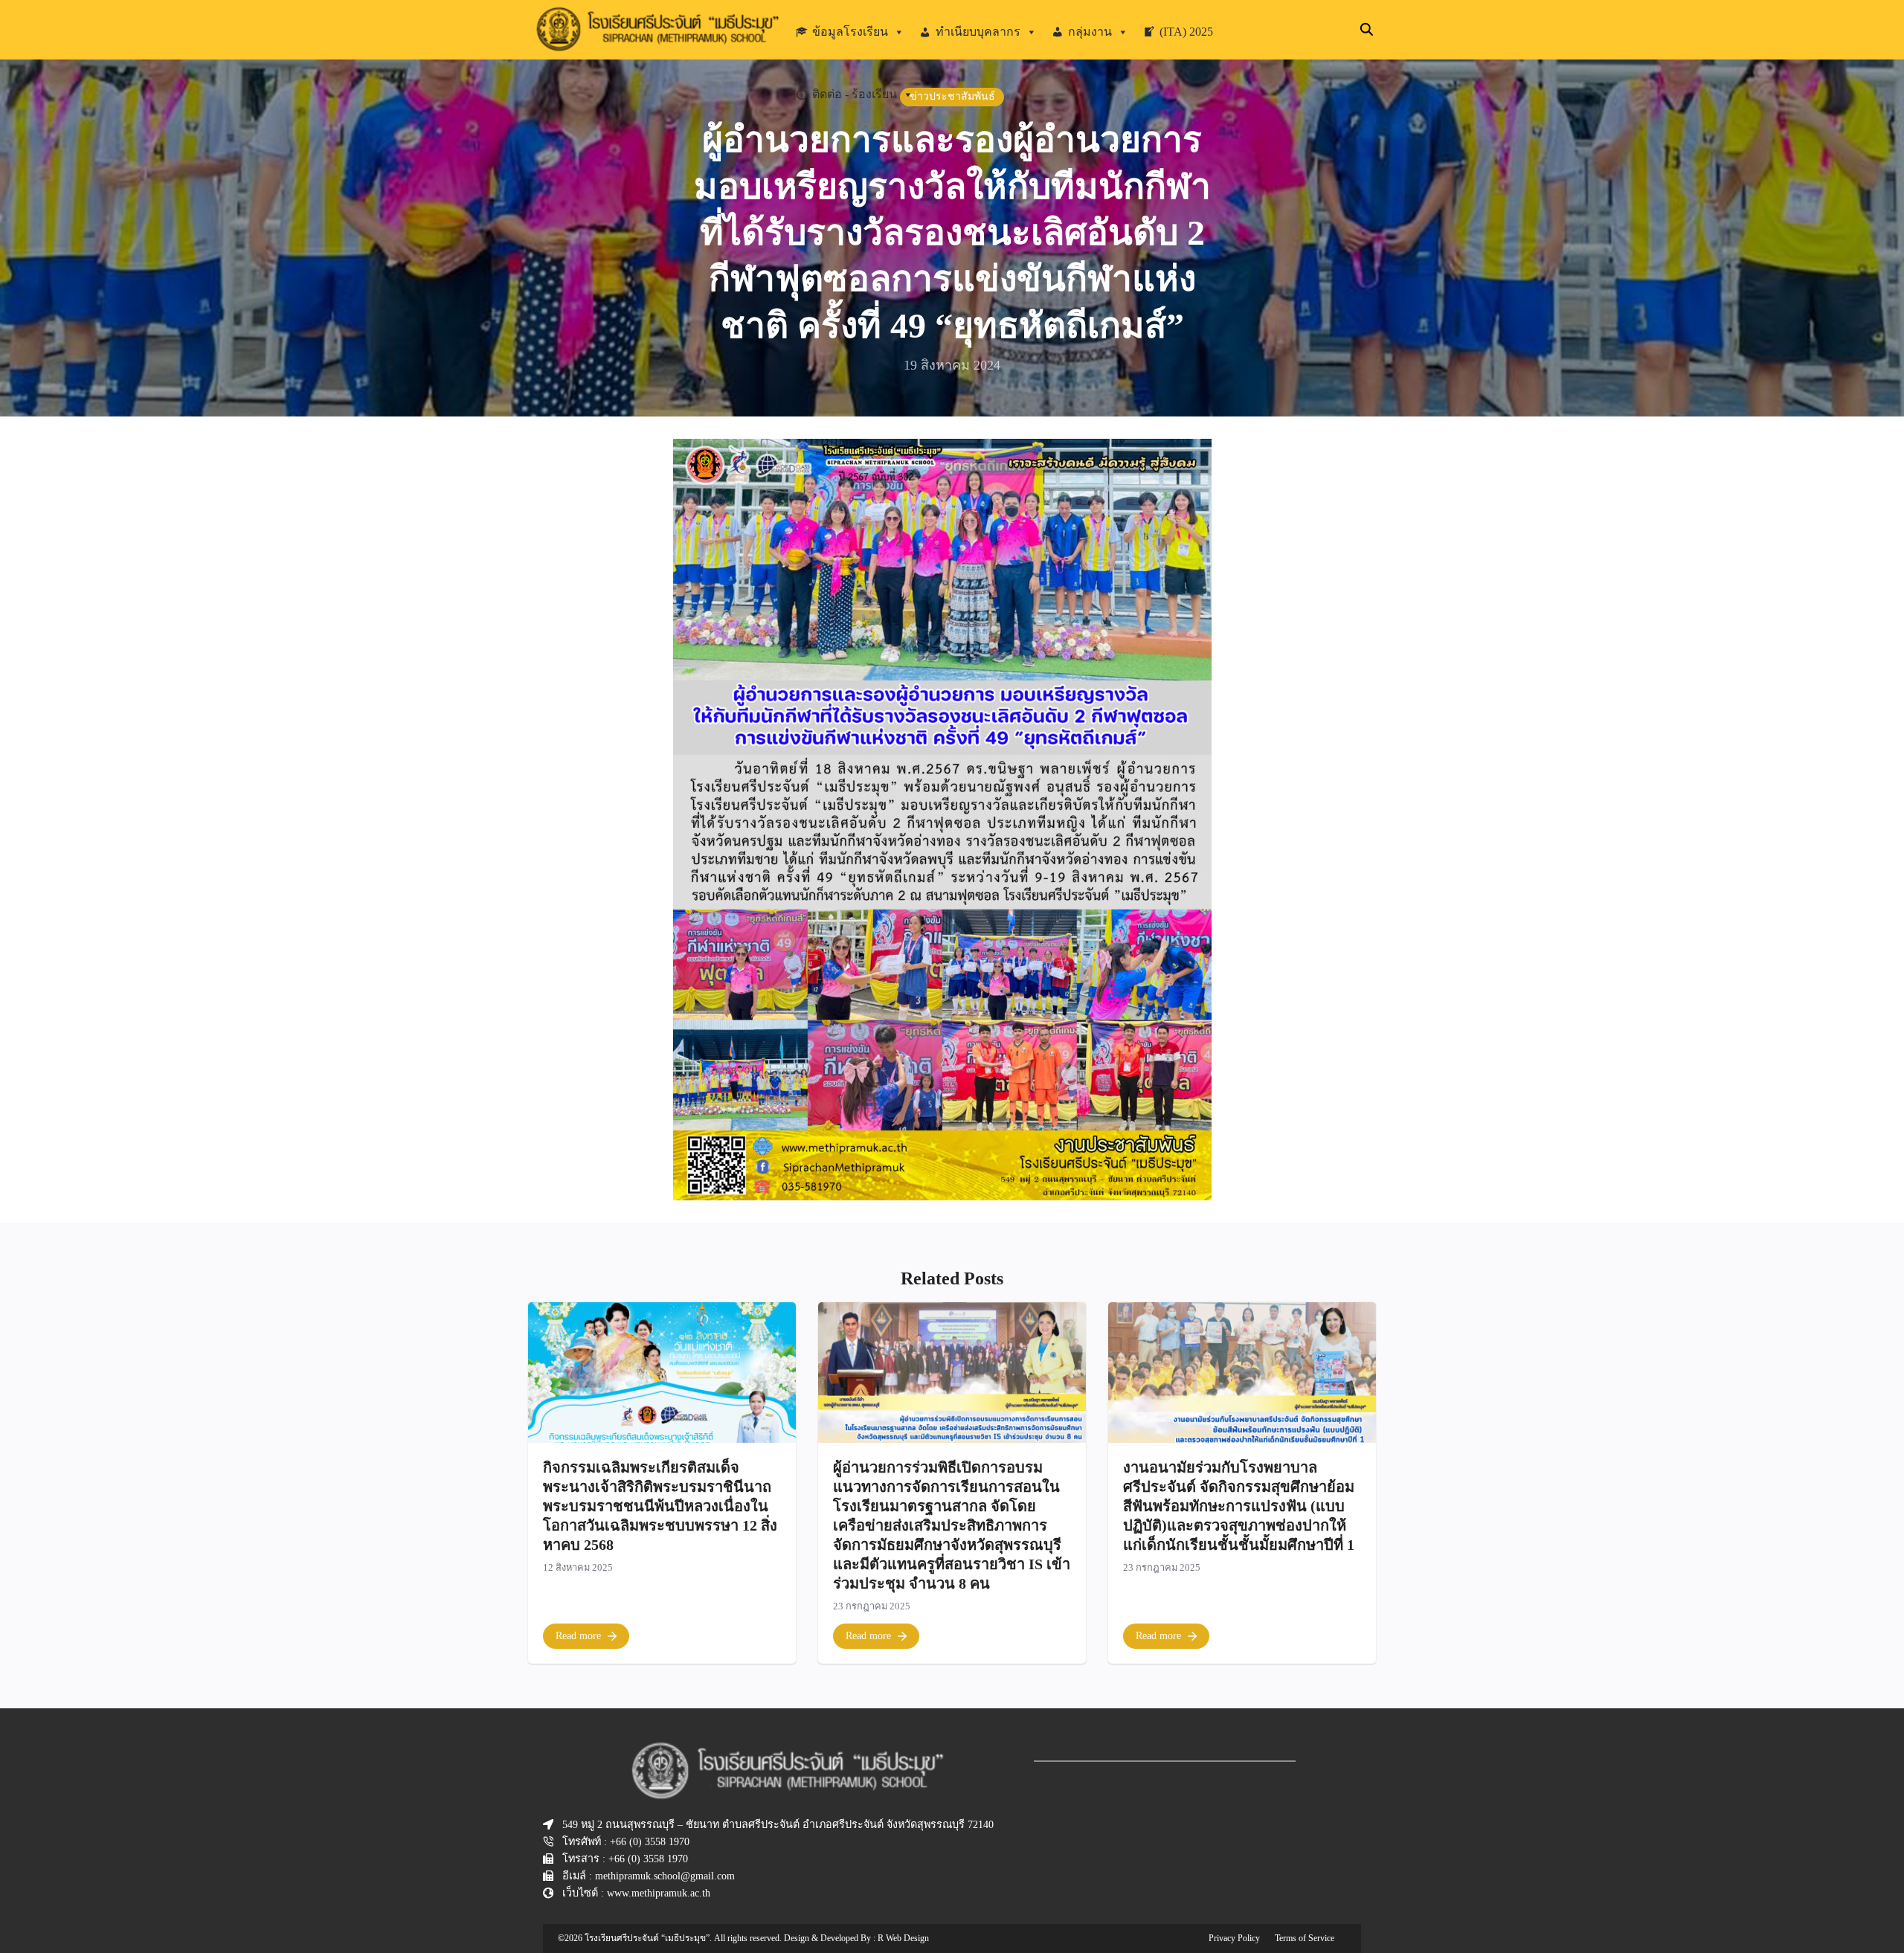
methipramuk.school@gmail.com (665, 1876)
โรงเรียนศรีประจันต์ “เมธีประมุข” (647, 1938)
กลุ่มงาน (1090, 32)
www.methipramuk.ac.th (659, 1893)
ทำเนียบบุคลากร (978, 32)
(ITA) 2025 (1186, 32)
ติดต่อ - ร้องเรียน (855, 94)
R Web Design (903, 1938)
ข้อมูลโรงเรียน (850, 32)
